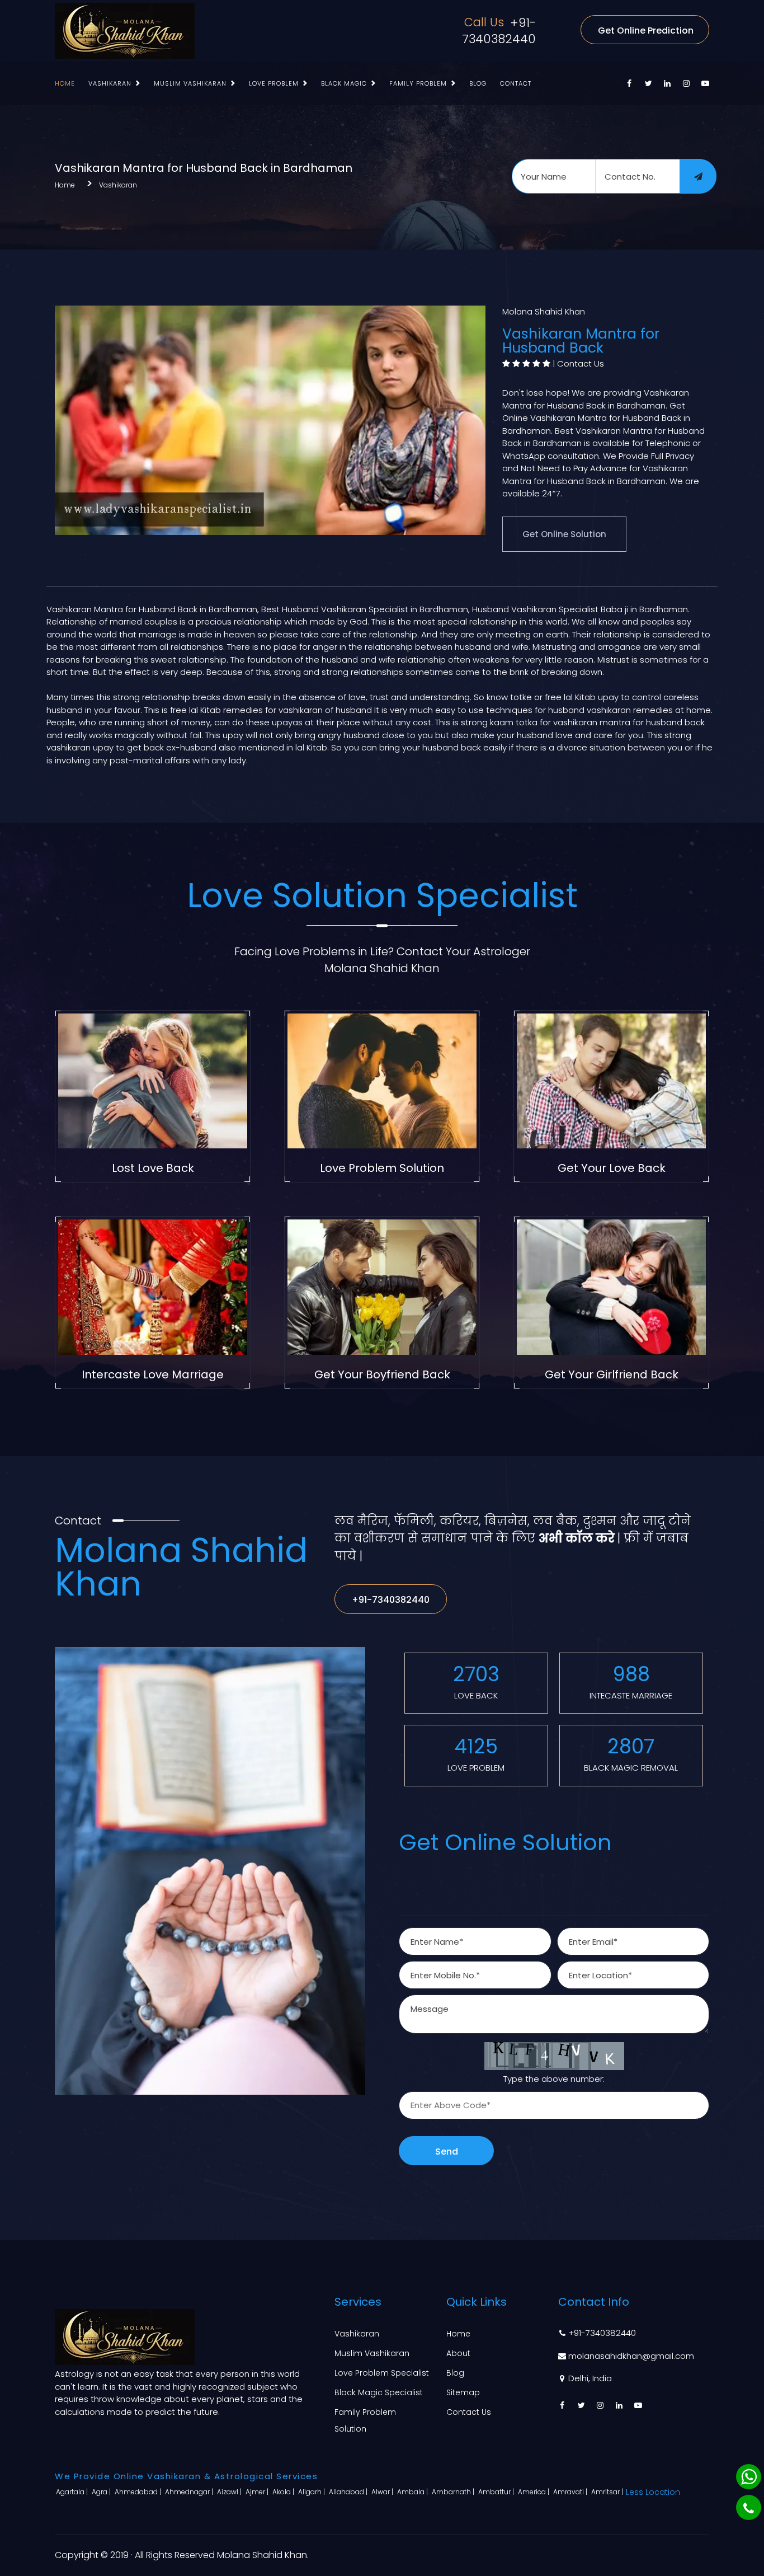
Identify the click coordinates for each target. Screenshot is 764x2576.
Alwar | (383, 2492)
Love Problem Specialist (382, 2373)
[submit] (698, 176)
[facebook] (629, 83)
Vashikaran (110, 83)
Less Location (653, 2492)
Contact (516, 83)
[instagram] (686, 83)
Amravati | (571, 2492)
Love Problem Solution (382, 1168)
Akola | (284, 2492)
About (458, 2353)
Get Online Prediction (646, 31)
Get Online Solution (564, 534)
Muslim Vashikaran (190, 83)
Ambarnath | (454, 2492)
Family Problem (418, 83)
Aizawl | (230, 2492)
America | (534, 2492)
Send (447, 2152)
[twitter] (648, 83)
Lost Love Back (153, 1168)
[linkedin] (667, 83)
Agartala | (73, 2492)
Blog (478, 83)
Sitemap (463, 2392)
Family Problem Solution (365, 2420)
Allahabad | (349, 2492)
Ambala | (413, 2492)
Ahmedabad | (139, 2492)
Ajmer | (258, 2492)
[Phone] (749, 2507)
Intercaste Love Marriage (153, 1374)
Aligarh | (312, 2492)
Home (65, 83)
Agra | (102, 2492)
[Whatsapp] (749, 2477)
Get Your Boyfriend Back (382, 1374)
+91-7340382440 (499, 31)
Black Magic (344, 83)
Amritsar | (608, 2492)
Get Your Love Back (612, 1168)
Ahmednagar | (190, 2492)
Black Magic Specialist (379, 2392)
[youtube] (705, 83)
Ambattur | (497, 2492)
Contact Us (581, 363)
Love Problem (274, 83)
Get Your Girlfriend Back (612, 1374)
